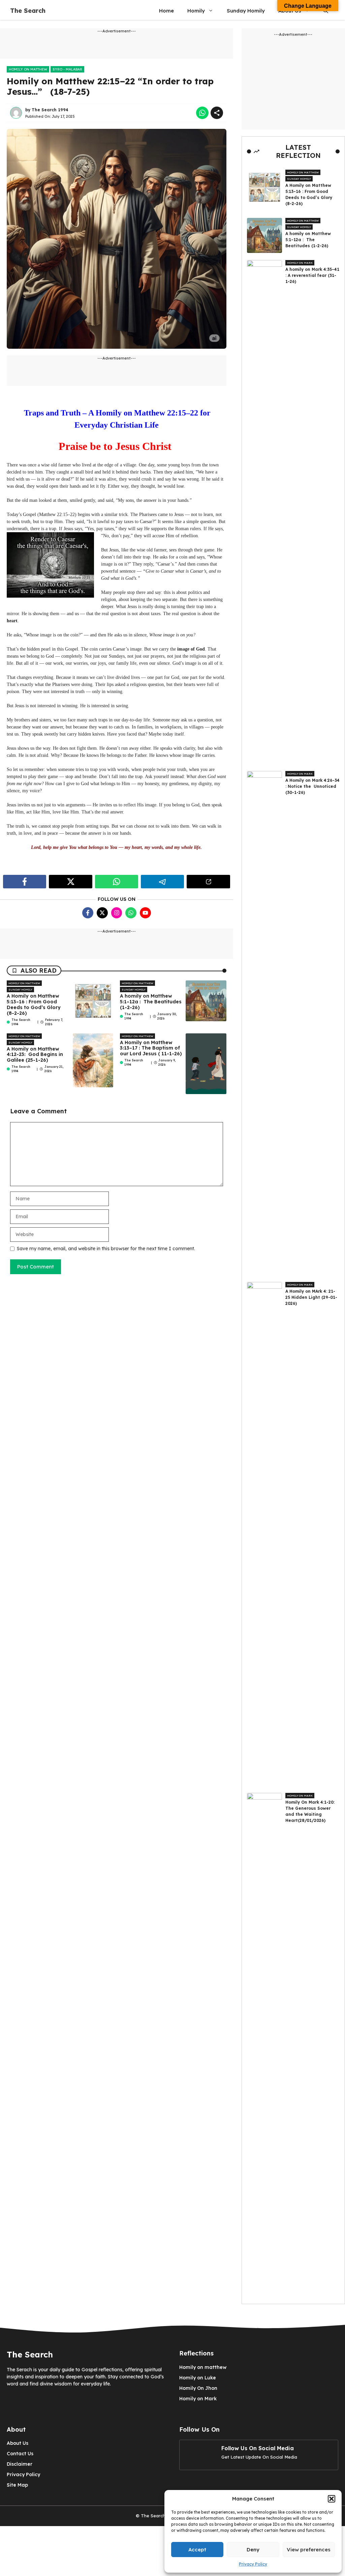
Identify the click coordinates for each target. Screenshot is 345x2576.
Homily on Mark (300, 263)
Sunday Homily (246, 11)
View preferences (309, 2550)
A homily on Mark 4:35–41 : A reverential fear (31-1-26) (312, 275)
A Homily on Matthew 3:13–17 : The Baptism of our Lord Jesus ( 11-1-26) (151, 1048)
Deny (253, 2550)
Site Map (17, 2485)
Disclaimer (20, 2464)
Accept (197, 2550)
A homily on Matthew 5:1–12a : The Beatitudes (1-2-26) (151, 1002)
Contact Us (20, 2454)
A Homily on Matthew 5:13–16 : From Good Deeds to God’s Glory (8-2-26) (34, 1004)
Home (166, 11)
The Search (28, 11)
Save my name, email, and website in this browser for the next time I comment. (106, 1249)
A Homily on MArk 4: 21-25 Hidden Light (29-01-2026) (311, 1297)
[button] (332, 2499)
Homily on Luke (198, 2378)
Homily (196, 11)
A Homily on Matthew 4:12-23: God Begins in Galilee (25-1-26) (35, 1055)
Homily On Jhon (198, 2388)
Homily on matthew (28, 69)
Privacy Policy (253, 2564)
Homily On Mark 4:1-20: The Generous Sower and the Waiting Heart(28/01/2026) (310, 1811)
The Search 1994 (50, 110)
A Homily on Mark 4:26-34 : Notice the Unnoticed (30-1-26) (312, 786)
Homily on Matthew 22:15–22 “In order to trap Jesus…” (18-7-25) (110, 86)
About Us (18, 2443)
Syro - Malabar (67, 69)
